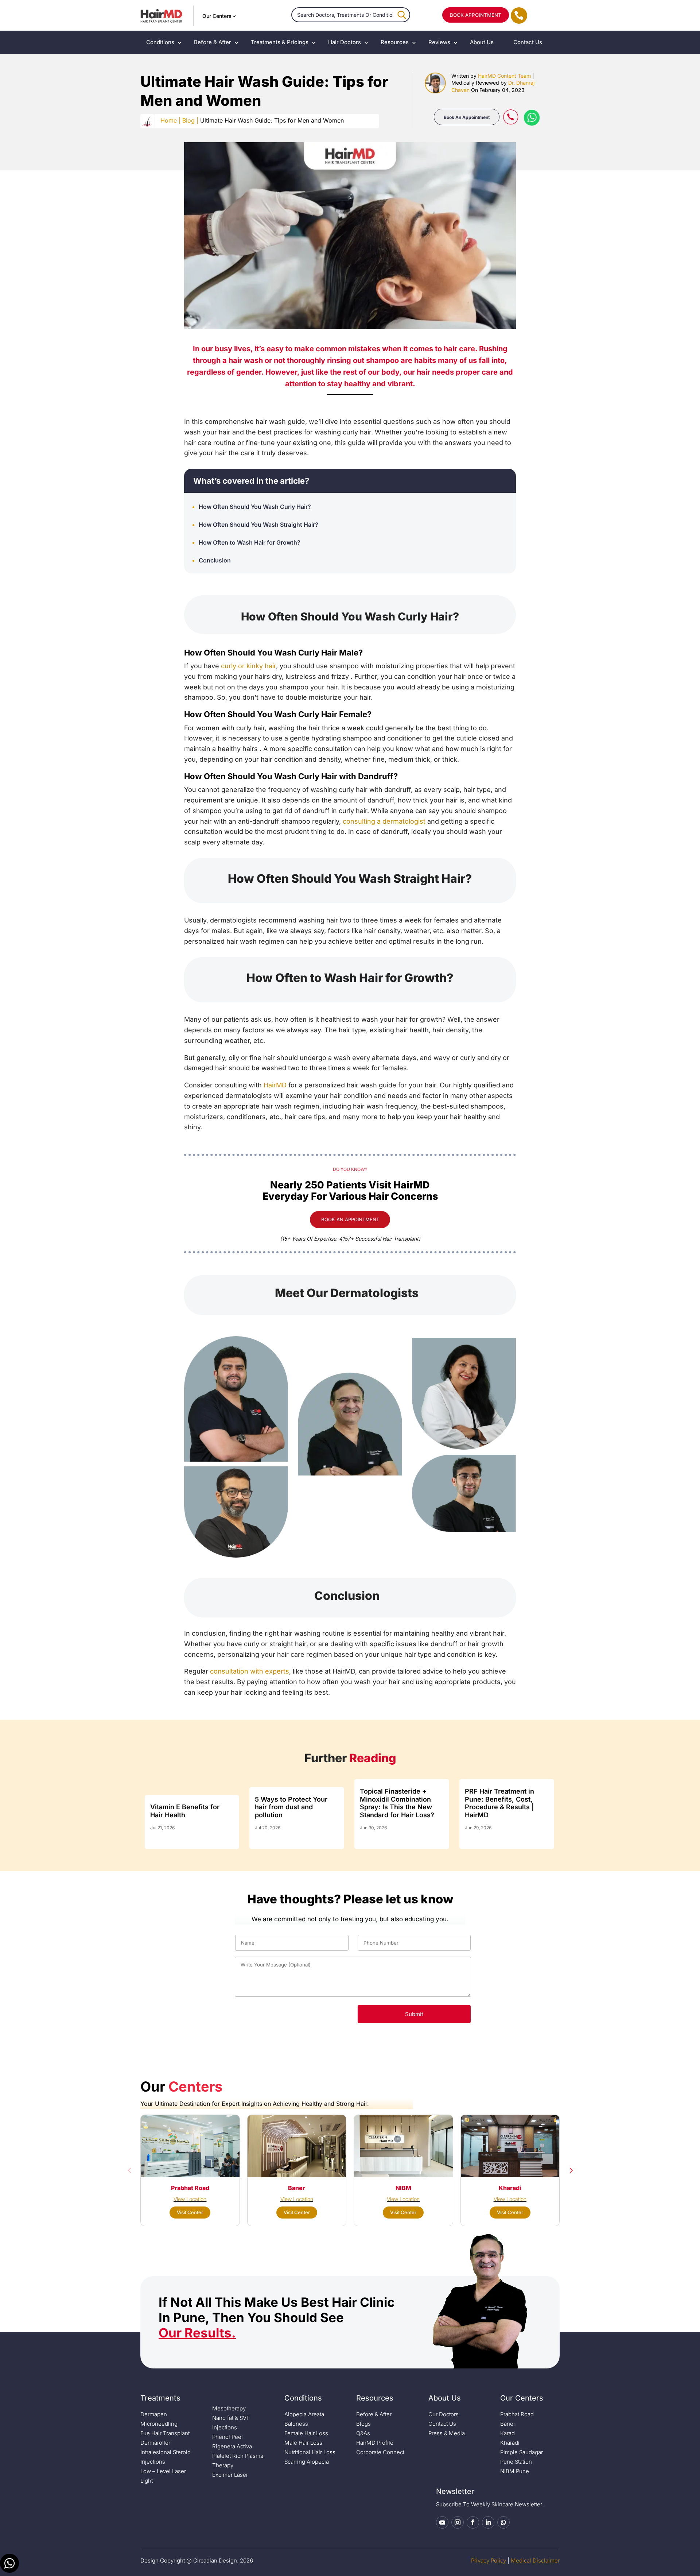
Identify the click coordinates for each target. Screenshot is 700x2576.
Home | (170, 120)
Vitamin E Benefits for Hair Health (185, 1811)
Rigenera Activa (232, 2446)
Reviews (439, 42)
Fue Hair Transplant (165, 2433)
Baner (508, 2424)
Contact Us (528, 42)
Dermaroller (155, 2443)
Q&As (363, 2433)
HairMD (275, 1085)
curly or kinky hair (248, 666)
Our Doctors (444, 2414)
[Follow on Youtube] (442, 2522)
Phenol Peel (227, 2437)
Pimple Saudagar (522, 2452)
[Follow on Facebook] (473, 2522)
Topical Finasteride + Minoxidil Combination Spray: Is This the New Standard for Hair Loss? (397, 1803)
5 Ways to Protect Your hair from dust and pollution (291, 1807)
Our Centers (217, 16)
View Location (190, 2199)
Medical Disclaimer (535, 2560)
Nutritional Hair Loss (310, 2452)
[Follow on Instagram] (458, 2522)
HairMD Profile (375, 2443)
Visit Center (190, 2212)
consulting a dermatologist (384, 821)
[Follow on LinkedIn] (488, 2522)
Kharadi (510, 2443)
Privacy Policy (489, 2560)
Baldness (296, 2424)
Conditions (160, 42)
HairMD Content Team (504, 76)
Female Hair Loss (306, 2433)
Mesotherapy (229, 2408)
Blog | (190, 120)
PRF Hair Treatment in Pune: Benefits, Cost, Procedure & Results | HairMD (499, 1803)
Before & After (213, 42)
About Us (482, 42)
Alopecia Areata (304, 2414)
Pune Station (516, 2462)
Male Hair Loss (303, 2443)
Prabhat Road (517, 2414)
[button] (129, 2170)
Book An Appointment (467, 117)
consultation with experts (250, 1671)
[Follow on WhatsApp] (503, 2522)
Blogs (363, 2424)
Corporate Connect (380, 2452)
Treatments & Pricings (280, 42)
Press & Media (447, 2433)
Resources (395, 42)
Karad (507, 2433)
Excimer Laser (230, 2475)
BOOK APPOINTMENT (476, 15)
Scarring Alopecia (307, 2462)
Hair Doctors (345, 42)
